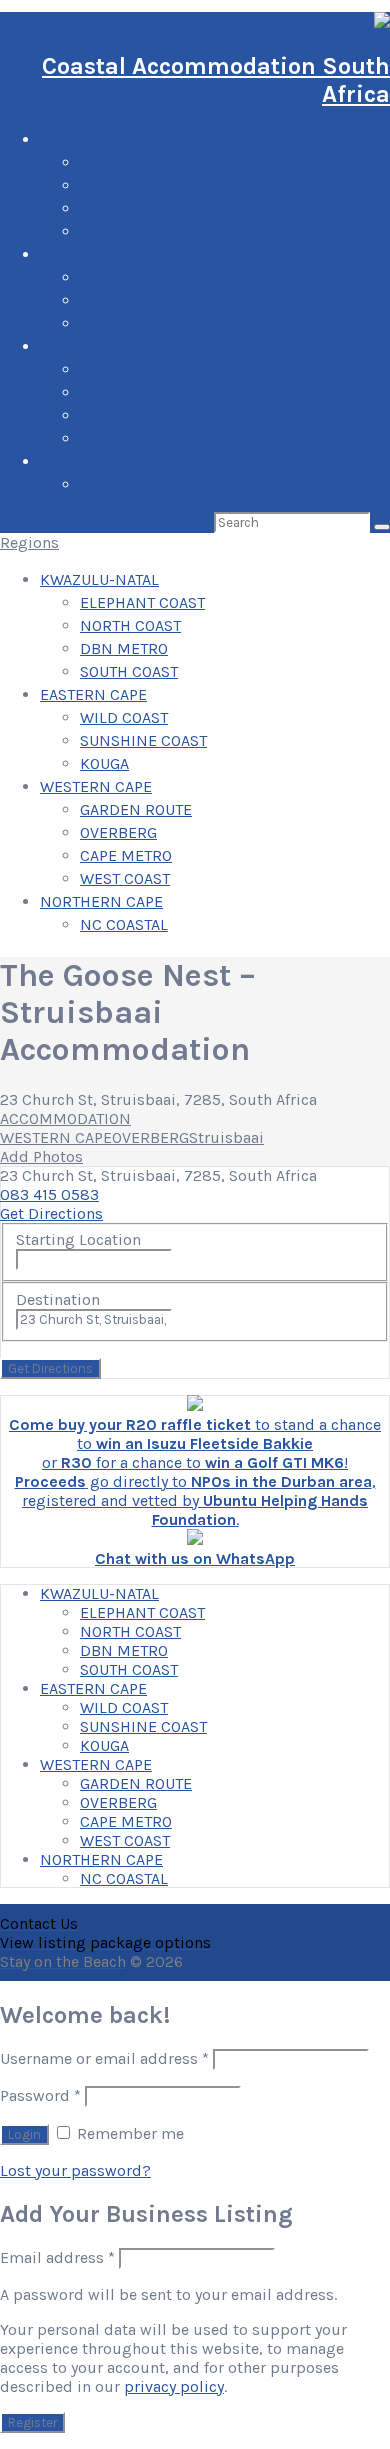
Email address (57, 2257)
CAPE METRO (344, 415)
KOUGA (365, 323)
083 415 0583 (49, 1194)
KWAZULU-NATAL (330, 139)
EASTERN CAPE (336, 254)
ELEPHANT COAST (327, 162)
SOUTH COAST (341, 231)
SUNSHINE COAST (326, 300)
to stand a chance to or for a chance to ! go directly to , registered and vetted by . (195, 1472)
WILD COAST (346, 277)
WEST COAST (345, 438)
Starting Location (78, 1239)
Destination (58, 1299)
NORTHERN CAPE (328, 461)
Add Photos (41, 1156)
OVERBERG (351, 392)
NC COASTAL (346, 484)
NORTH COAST (339, 185)
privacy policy (174, 2386)
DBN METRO (346, 208)
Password (40, 2095)
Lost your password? (75, 2170)
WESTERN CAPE (334, 346)
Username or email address (104, 2058)
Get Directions (51, 1213)
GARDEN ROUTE (334, 369)
